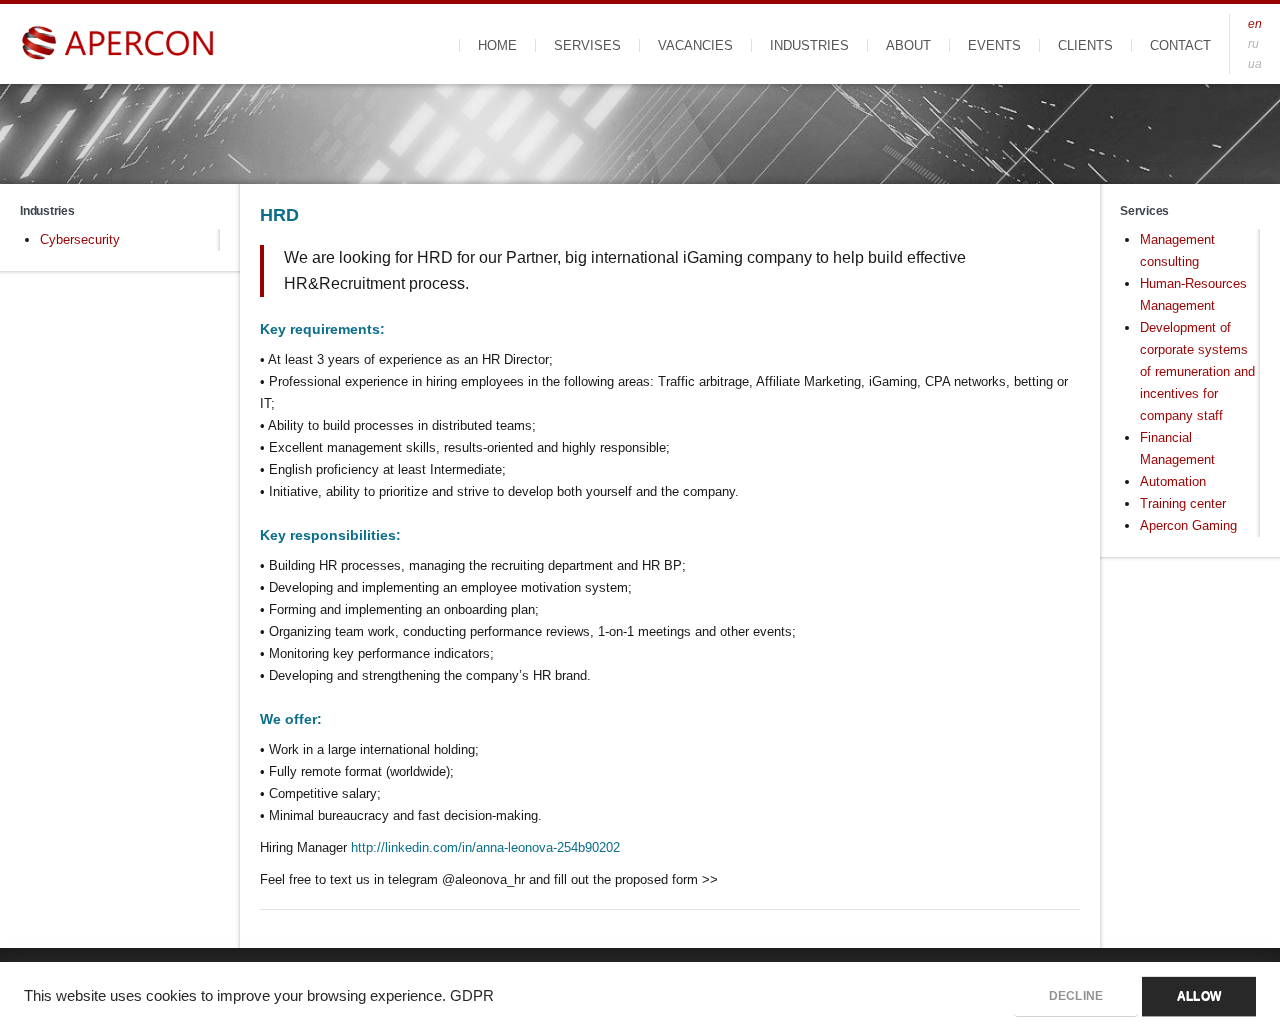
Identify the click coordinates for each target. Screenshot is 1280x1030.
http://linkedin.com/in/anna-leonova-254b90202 (485, 847)
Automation (1173, 481)
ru (1253, 43)
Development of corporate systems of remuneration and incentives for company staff (1197, 371)
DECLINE (1076, 996)
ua (1255, 63)
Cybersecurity (80, 239)
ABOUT (908, 46)
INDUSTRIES (809, 46)
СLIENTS (1085, 46)
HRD (279, 215)
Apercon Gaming (1188, 525)
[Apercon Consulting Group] (120, 43)
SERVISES (587, 46)
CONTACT (1180, 46)
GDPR (472, 996)
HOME (497, 46)
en (1255, 23)
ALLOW (1199, 996)
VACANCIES (695, 46)
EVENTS (994, 46)
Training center (1183, 503)
